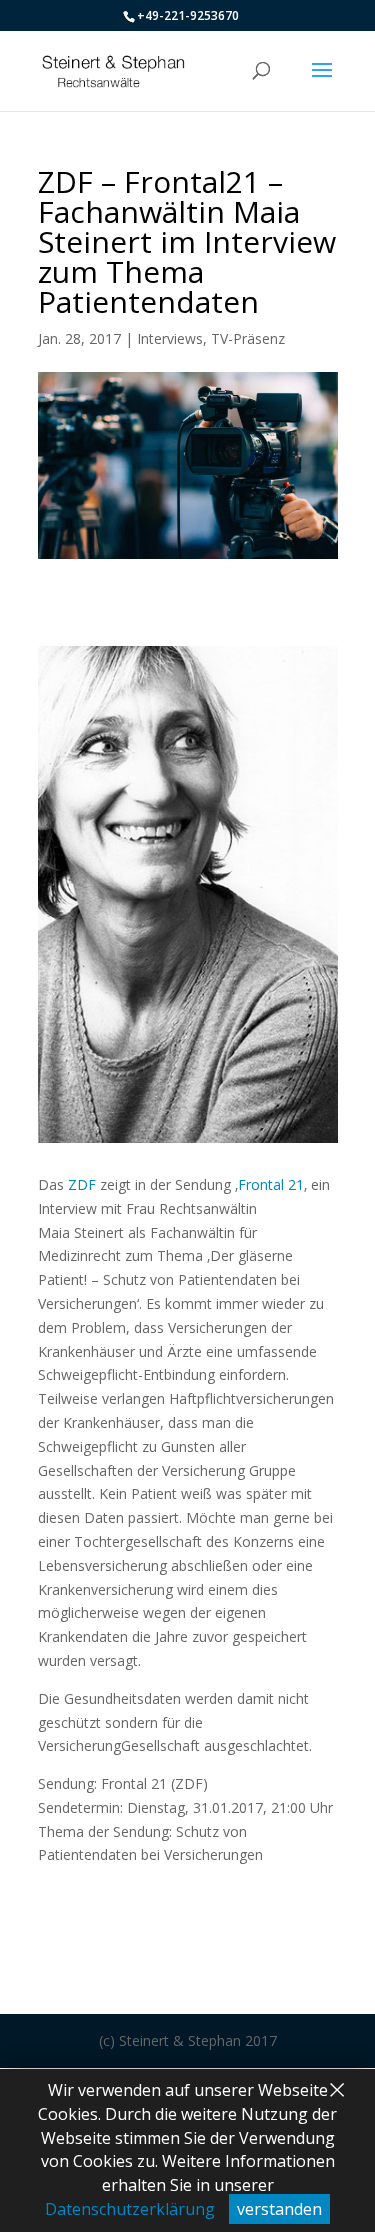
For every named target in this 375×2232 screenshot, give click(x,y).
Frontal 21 (271, 1184)
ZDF (82, 1184)
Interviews (170, 338)
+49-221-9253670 (188, 15)
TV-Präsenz (248, 338)
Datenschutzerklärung (130, 2209)
